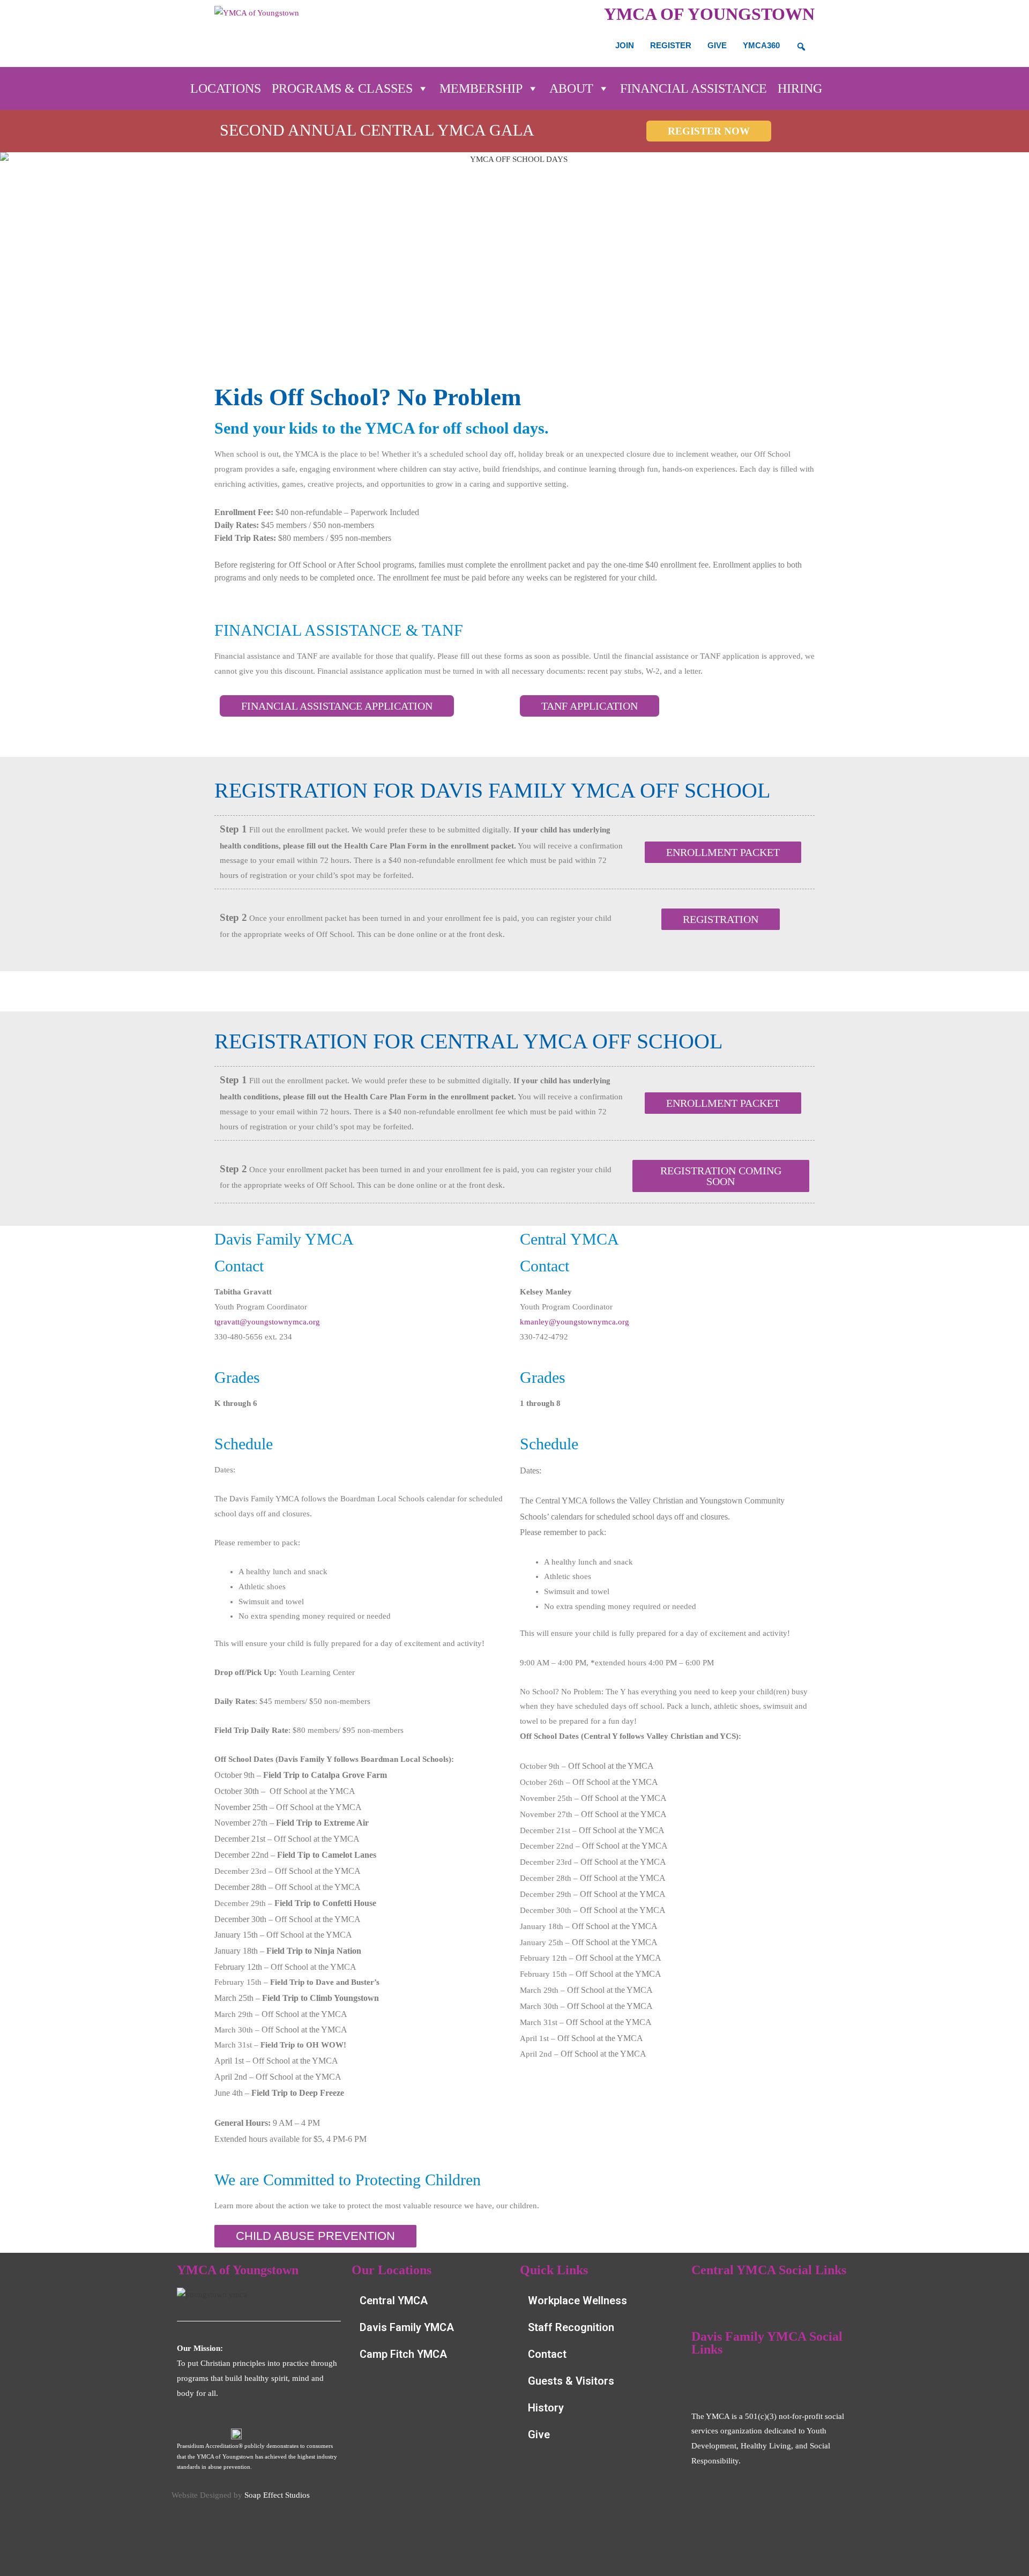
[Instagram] (768, 2300)
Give (539, 2434)
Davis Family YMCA (407, 2327)
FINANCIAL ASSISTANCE (694, 88)
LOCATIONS (226, 88)
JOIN (625, 45)
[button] (721, 1176)
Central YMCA (394, 2300)
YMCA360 (761, 45)
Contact (547, 2354)
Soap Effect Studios (277, 2495)
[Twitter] (800, 2300)
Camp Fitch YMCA (403, 2354)
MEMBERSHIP (481, 88)
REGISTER (671, 45)
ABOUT (571, 88)
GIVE (717, 45)
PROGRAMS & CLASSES (342, 88)
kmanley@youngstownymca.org (575, 1322)
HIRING (800, 88)
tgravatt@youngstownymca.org (267, 1322)
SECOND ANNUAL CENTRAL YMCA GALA (377, 130)
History (546, 2408)
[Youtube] (736, 2300)
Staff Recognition (571, 2327)
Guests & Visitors (571, 2381)
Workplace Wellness (577, 2300)
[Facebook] (705, 2300)
